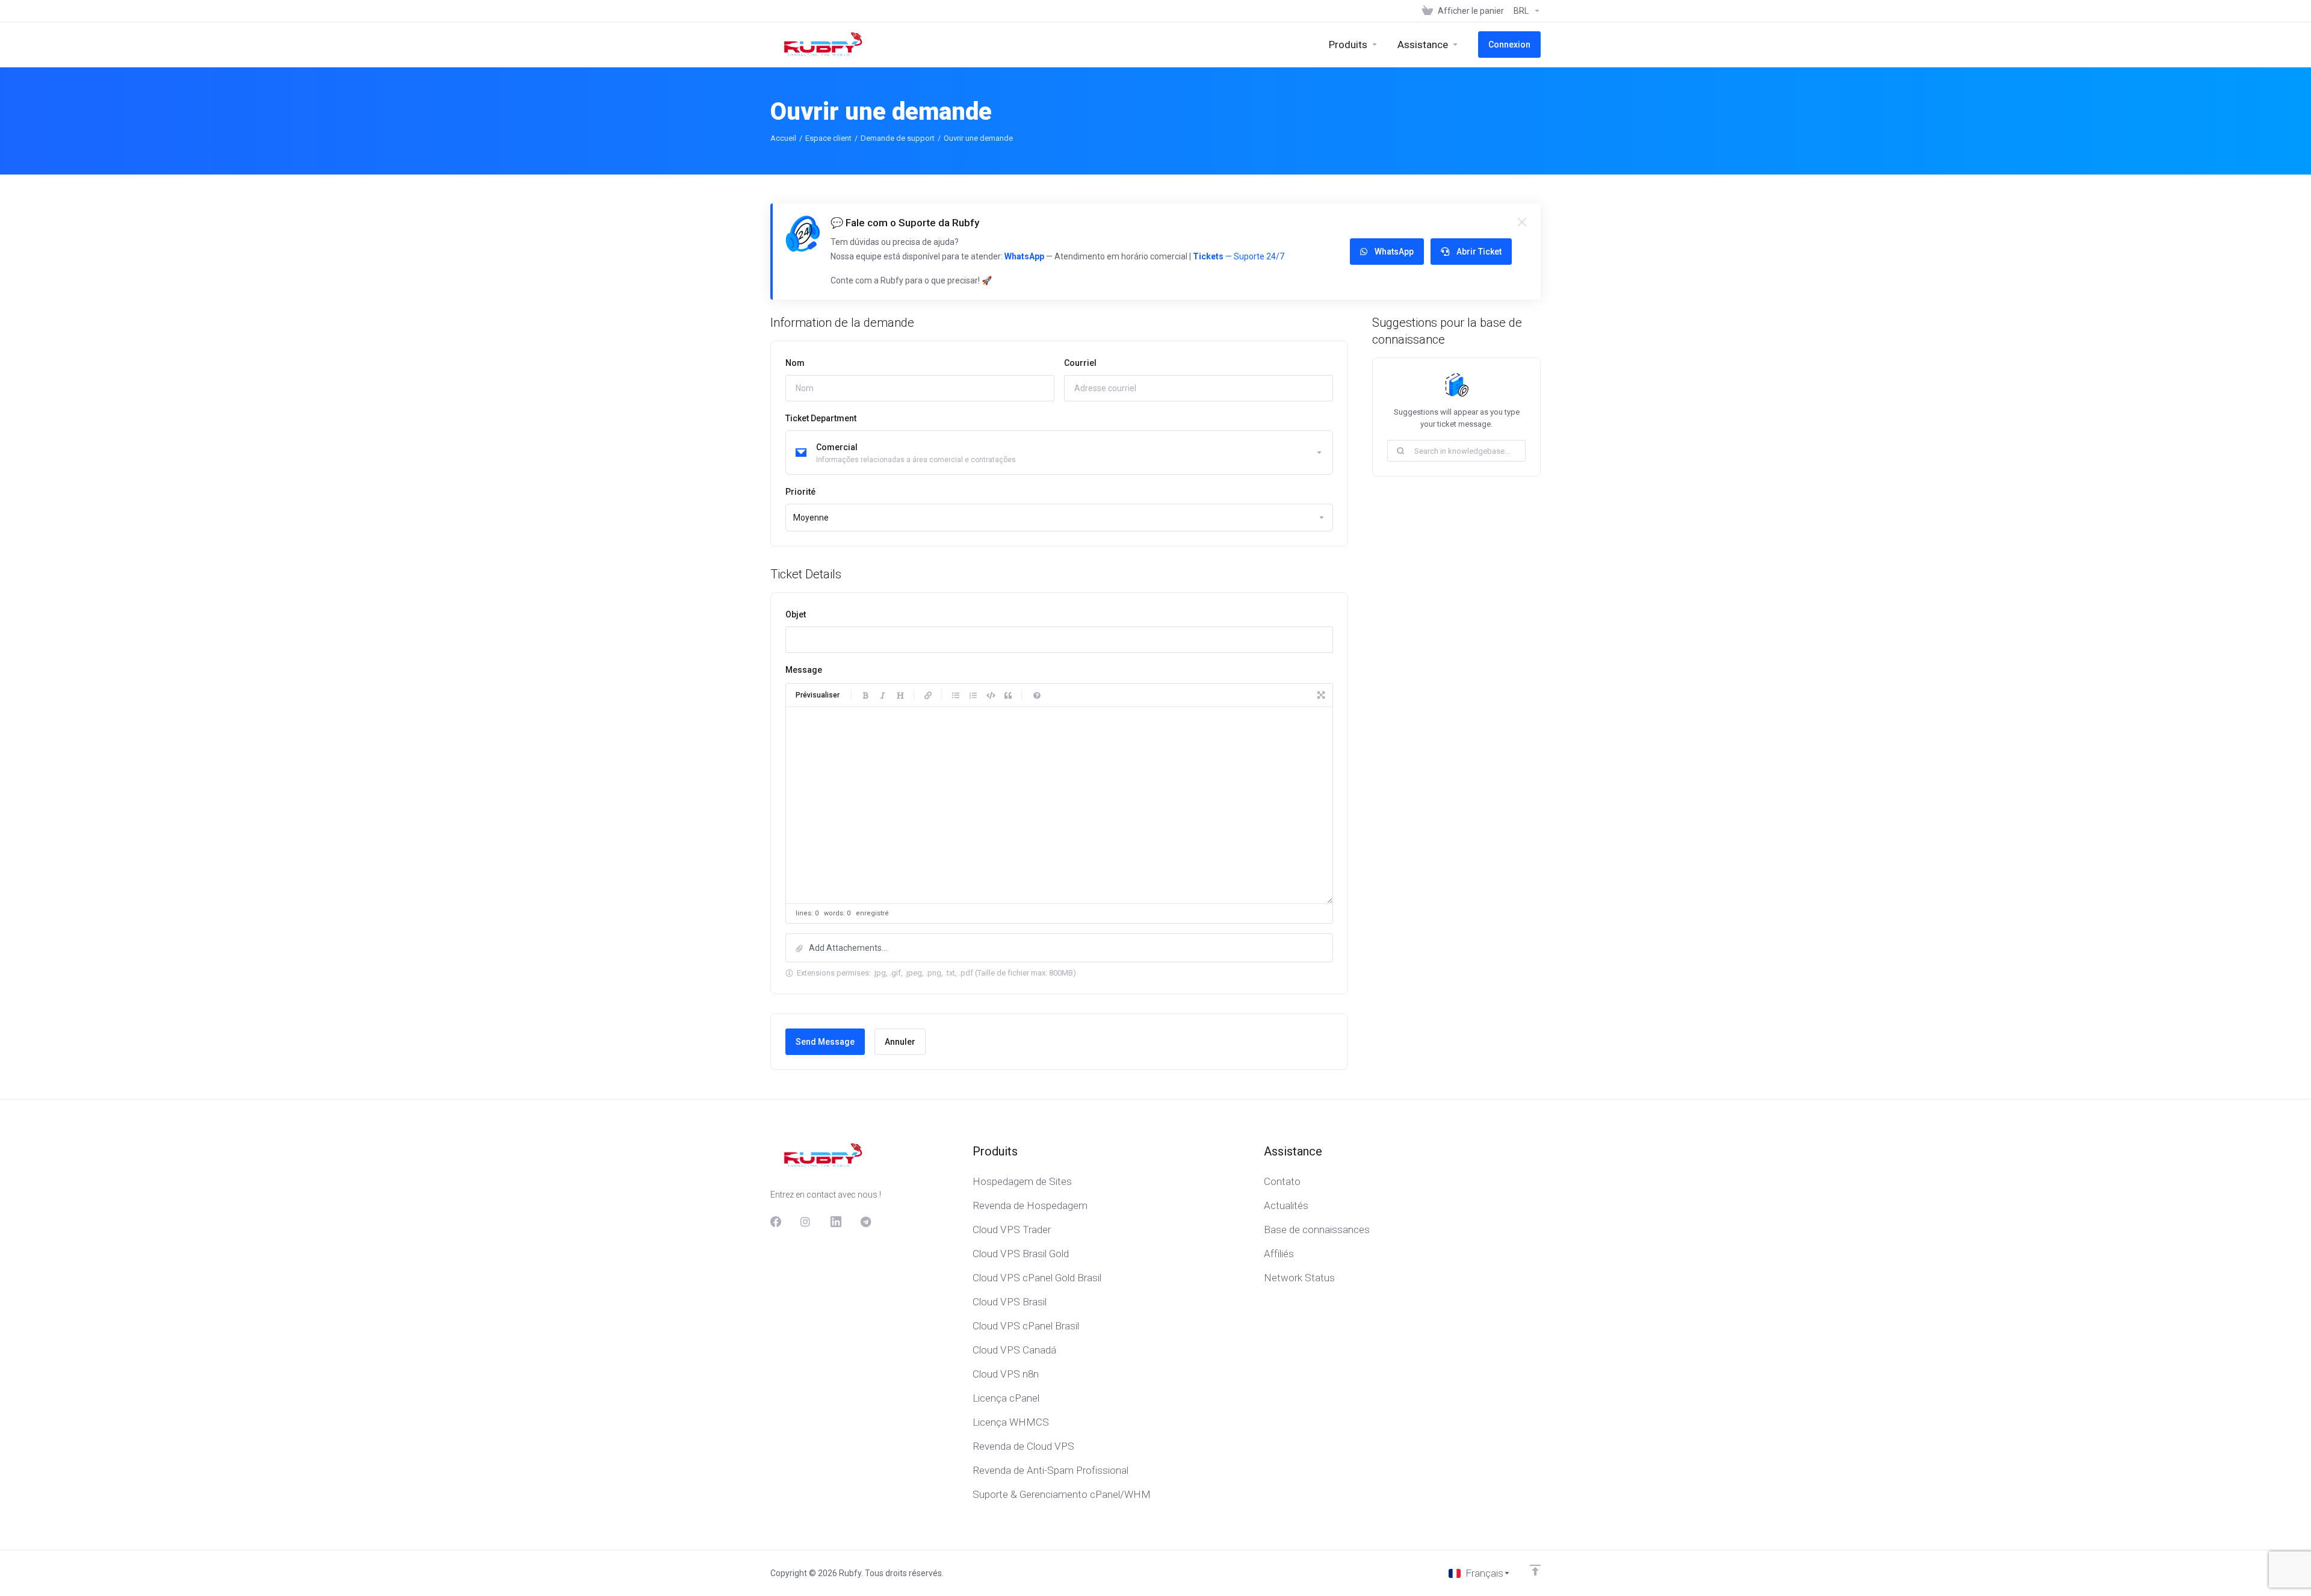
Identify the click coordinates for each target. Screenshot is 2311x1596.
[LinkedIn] (836, 1222)
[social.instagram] (806, 1222)
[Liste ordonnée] (973, 695)
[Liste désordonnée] (956, 695)
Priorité (800, 492)
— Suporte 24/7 (1254, 256)
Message (804, 670)
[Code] (991, 695)
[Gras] (865, 695)
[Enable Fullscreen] (1321, 695)
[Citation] (1008, 695)
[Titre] (900, 695)
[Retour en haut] (1535, 1570)
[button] (1059, 948)
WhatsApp (1024, 256)
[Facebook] (776, 1222)
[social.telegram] (866, 1222)
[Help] (1037, 695)
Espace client (828, 138)
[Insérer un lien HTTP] (928, 695)
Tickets (1208, 256)
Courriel (1080, 363)
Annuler (900, 1042)
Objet (796, 614)
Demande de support (898, 138)
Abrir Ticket (1479, 252)
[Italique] (883, 695)
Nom (795, 363)
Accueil (783, 138)
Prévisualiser (818, 695)
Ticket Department (821, 418)
